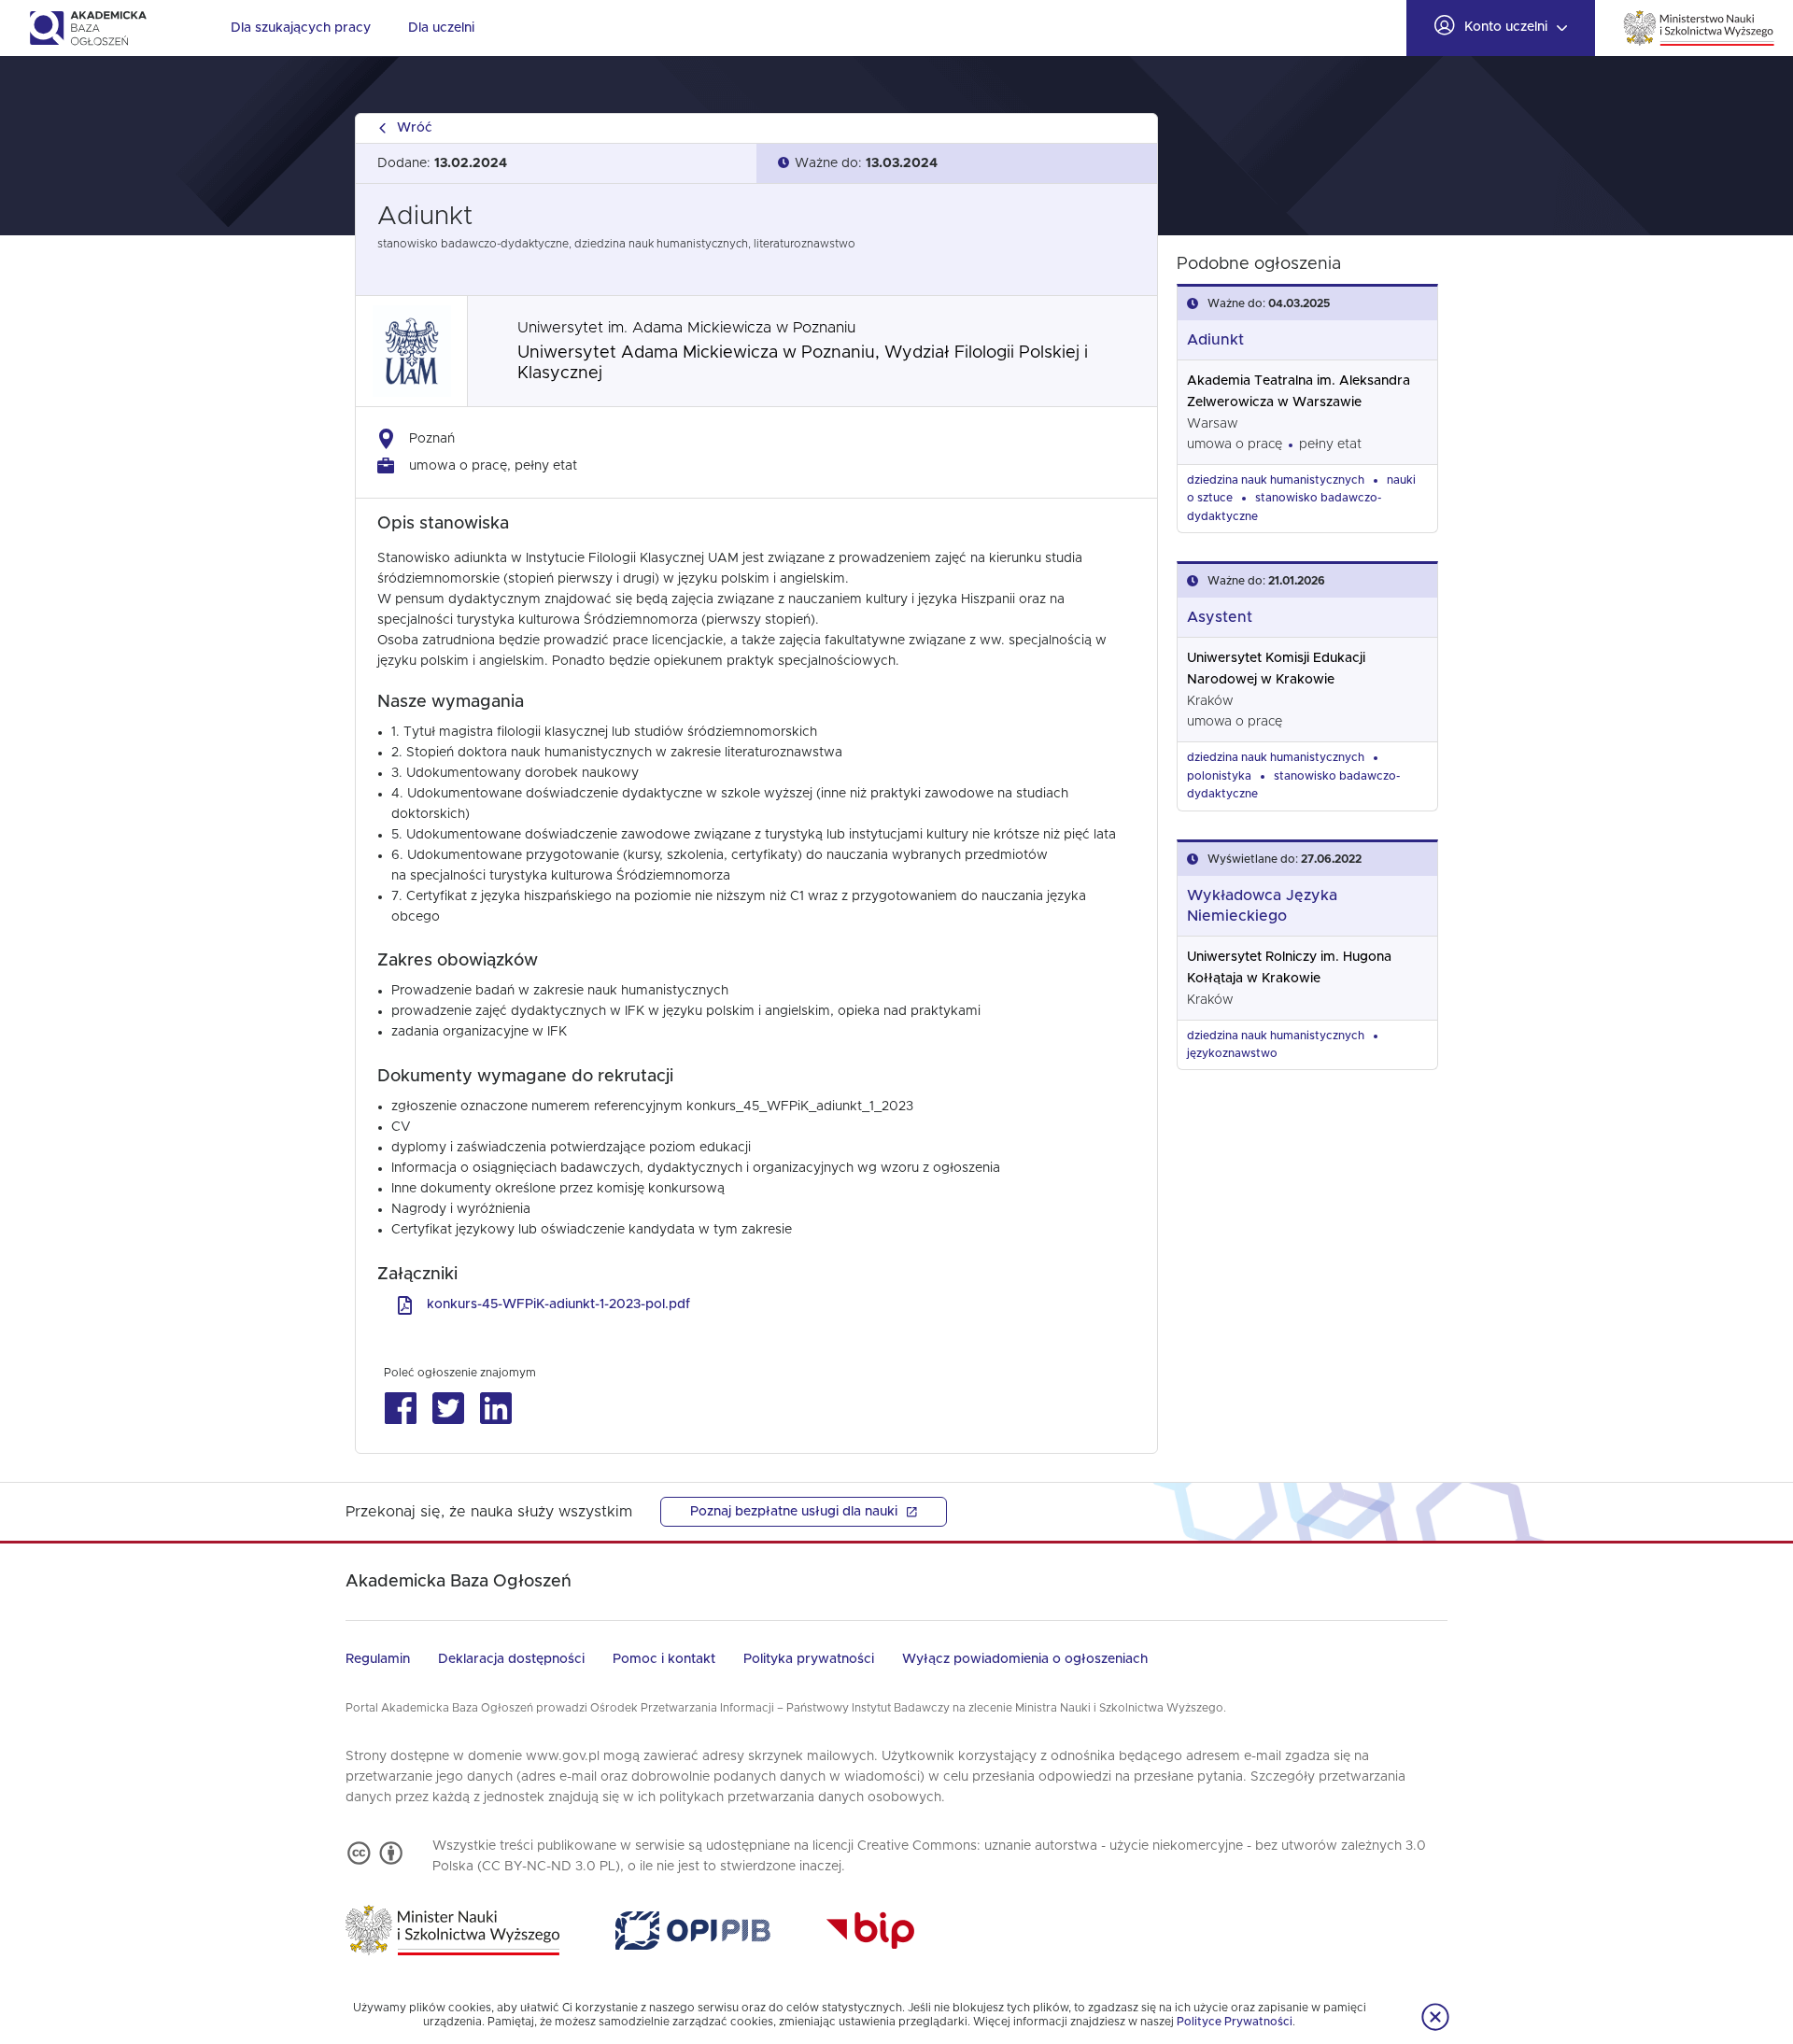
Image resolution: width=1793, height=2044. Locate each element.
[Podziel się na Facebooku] (400, 1409)
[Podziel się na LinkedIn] (495, 1409)
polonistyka (1219, 776)
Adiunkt (1215, 340)
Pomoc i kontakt (664, 1659)
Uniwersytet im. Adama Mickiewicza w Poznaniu (686, 328)
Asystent (1220, 617)
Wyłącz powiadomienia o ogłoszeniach (1025, 1659)
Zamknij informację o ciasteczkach (1435, 2017)
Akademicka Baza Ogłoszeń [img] (87, 28)
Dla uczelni (441, 28)
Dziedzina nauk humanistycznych (1276, 480)
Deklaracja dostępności (511, 1659)
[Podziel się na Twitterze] (448, 1409)
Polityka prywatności (809, 1659)
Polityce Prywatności (1235, 2022)
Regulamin (378, 1659)
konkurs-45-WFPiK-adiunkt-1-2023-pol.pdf (558, 1304)
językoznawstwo (1232, 1053)
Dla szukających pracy (301, 28)
